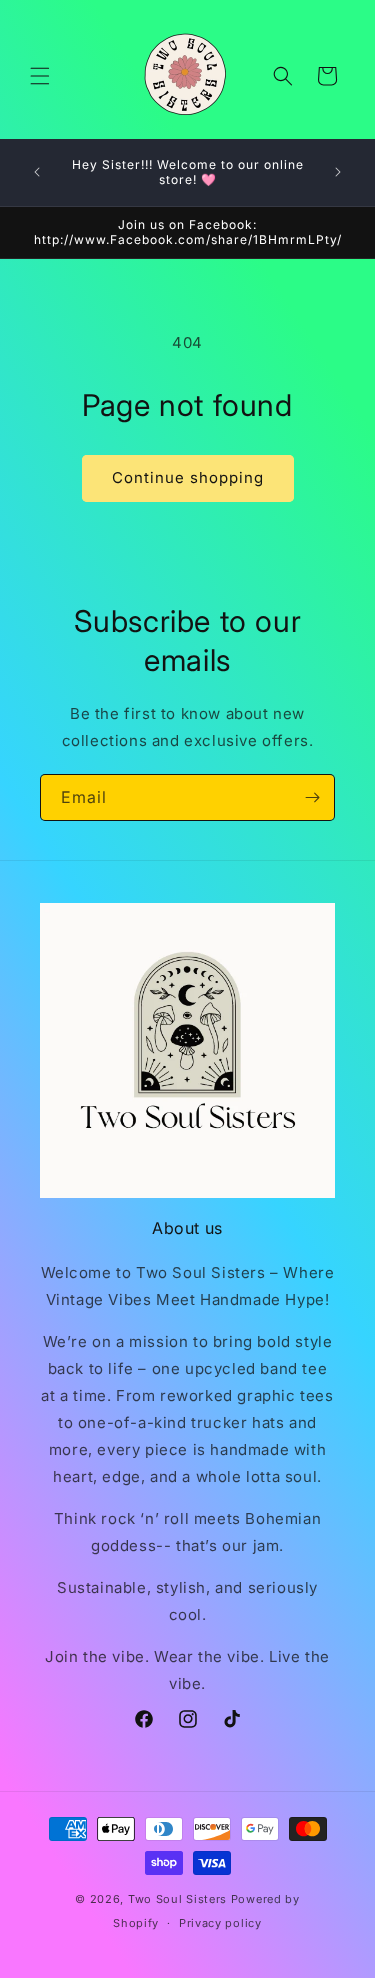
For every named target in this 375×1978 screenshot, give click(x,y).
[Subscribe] (312, 797)
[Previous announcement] (37, 172)
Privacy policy (220, 1923)
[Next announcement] (338, 172)
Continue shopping (188, 477)
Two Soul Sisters (177, 1899)
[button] (40, 76)
